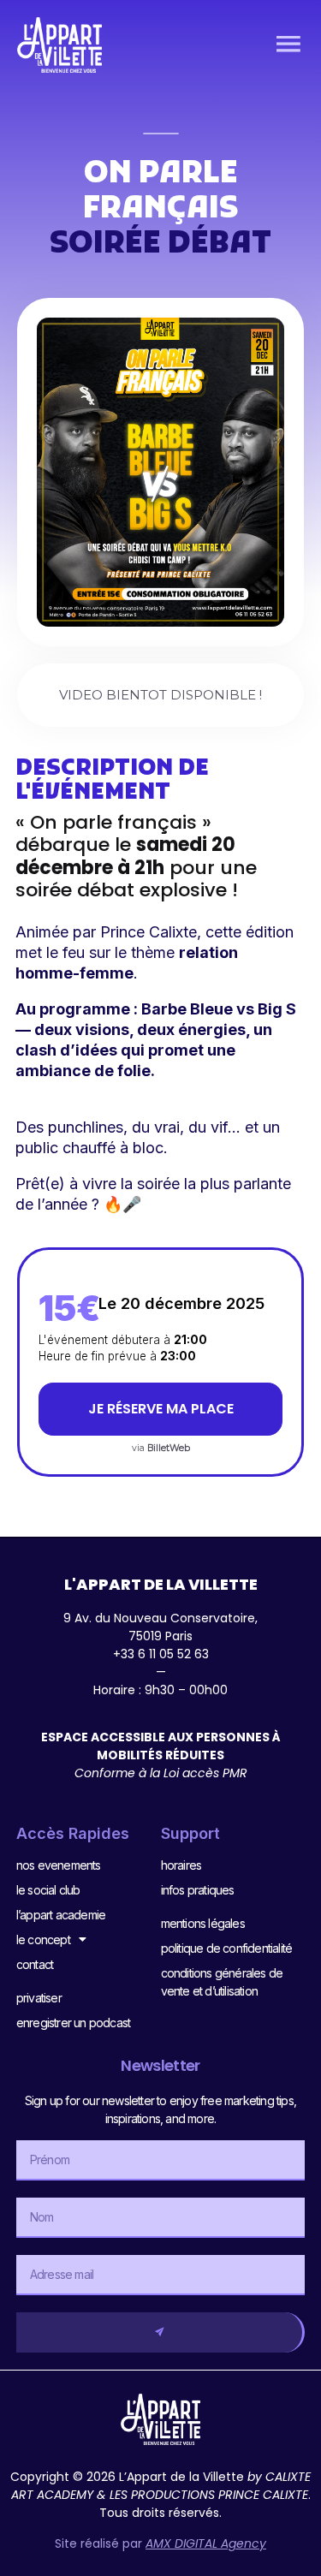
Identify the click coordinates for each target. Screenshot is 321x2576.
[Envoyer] (161, 2332)
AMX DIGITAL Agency (206, 2543)
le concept (43, 1939)
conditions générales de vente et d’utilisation (222, 1982)
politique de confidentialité (227, 1948)
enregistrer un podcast (73, 2023)
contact (35, 1964)
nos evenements (59, 1865)
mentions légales (203, 1923)
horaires (181, 1865)
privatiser (39, 1998)
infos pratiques (198, 1890)
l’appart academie (61, 1915)
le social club (48, 1890)
